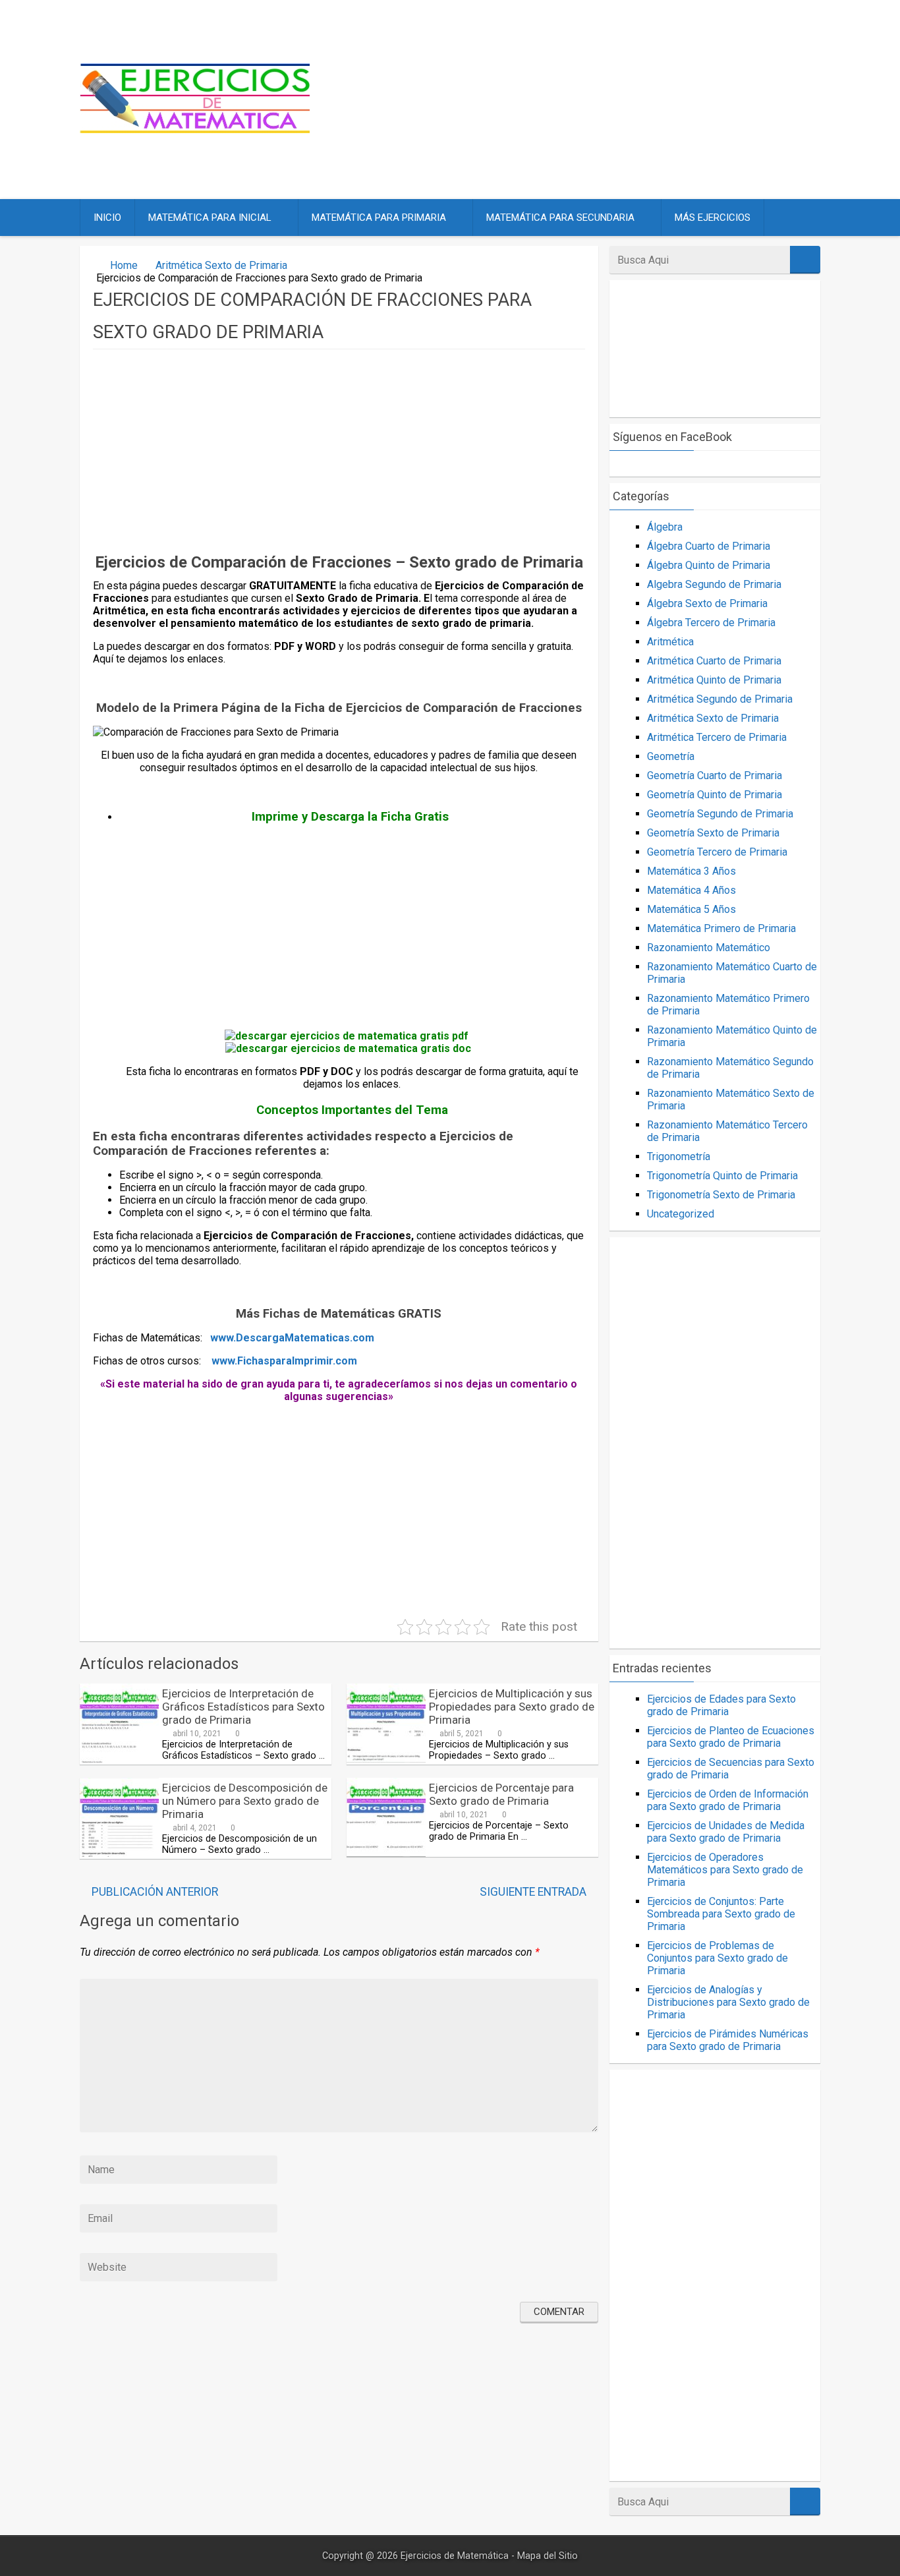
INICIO (107, 218)
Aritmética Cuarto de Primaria (714, 661)
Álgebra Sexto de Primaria (707, 603)
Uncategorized (681, 1214)
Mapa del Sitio (548, 2556)
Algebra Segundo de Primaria (714, 584)
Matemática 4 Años (691, 890)
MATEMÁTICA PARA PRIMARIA (379, 218)
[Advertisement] (577, 100)
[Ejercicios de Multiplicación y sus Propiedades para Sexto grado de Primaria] (386, 1759)
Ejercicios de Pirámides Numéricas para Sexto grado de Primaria (728, 2040)
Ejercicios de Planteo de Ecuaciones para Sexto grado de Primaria (731, 1737)
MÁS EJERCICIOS (713, 218)
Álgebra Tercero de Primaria (711, 623)
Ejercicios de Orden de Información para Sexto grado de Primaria (728, 1800)
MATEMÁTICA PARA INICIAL (210, 218)
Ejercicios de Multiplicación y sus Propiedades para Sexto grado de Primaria (512, 1707)
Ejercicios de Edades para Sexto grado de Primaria (721, 1705)
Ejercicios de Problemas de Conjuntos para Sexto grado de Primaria (717, 1958)
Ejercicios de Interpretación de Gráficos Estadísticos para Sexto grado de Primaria (243, 1707)
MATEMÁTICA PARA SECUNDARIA (560, 218)
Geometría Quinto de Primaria (715, 795)
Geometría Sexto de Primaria (713, 833)
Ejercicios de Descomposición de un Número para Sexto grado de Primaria (245, 1801)
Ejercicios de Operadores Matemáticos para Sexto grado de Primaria (725, 1870)
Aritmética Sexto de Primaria (221, 265)
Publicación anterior (155, 1892)
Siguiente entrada (533, 1892)
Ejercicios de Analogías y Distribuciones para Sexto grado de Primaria (728, 2002)
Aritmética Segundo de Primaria (720, 699)
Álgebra (665, 527)
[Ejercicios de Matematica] (195, 130)
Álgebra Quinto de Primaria (709, 565)
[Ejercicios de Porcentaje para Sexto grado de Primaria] (386, 1853)
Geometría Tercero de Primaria (717, 852)
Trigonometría (679, 1156)
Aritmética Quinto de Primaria (714, 680)
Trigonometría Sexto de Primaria (721, 1195)
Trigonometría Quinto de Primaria (722, 1176)
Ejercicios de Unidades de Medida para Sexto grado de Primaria (726, 1832)
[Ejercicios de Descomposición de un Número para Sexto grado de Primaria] (119, 1853)
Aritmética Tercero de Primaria (717, 737)
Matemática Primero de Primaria (721, 928)
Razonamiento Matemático (709, 948)
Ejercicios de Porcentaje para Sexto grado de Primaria (501, 1794)
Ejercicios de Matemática (455, 2556)
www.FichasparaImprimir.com (284, 1361)
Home (124, 265)
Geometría (671, 756)
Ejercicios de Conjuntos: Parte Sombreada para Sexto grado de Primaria (721, 1914)
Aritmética (670, 642)
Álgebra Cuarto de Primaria (709, 546)
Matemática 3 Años (691, 871)
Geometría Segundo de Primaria (720, 814)
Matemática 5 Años (691, 909)
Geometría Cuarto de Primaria (715, 776)
